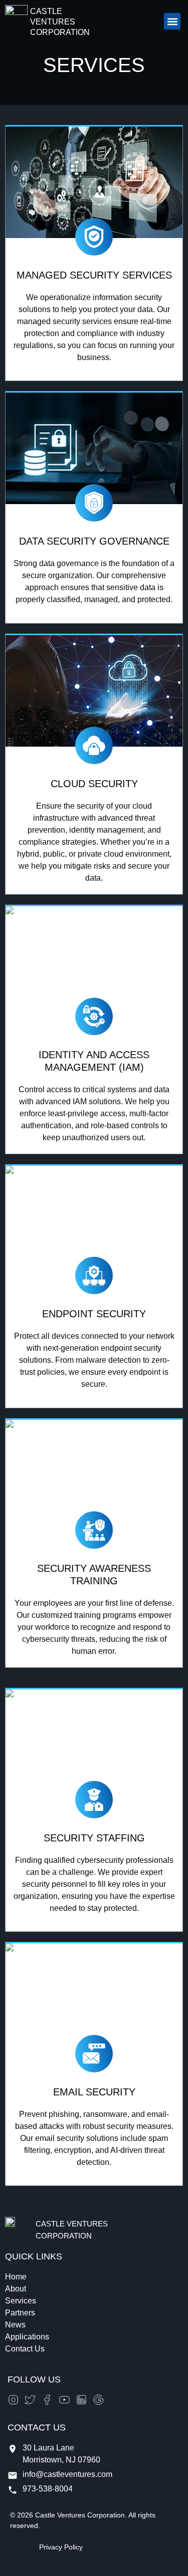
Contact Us (25, 2349)
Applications (27, 2337)
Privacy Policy (61, 2547)
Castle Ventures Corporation (60, 22)
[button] (172, 21)
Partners (20, 2313)
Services (21, 2301)
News (15, 2325)
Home (16, 2277)
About (16, 2289)
